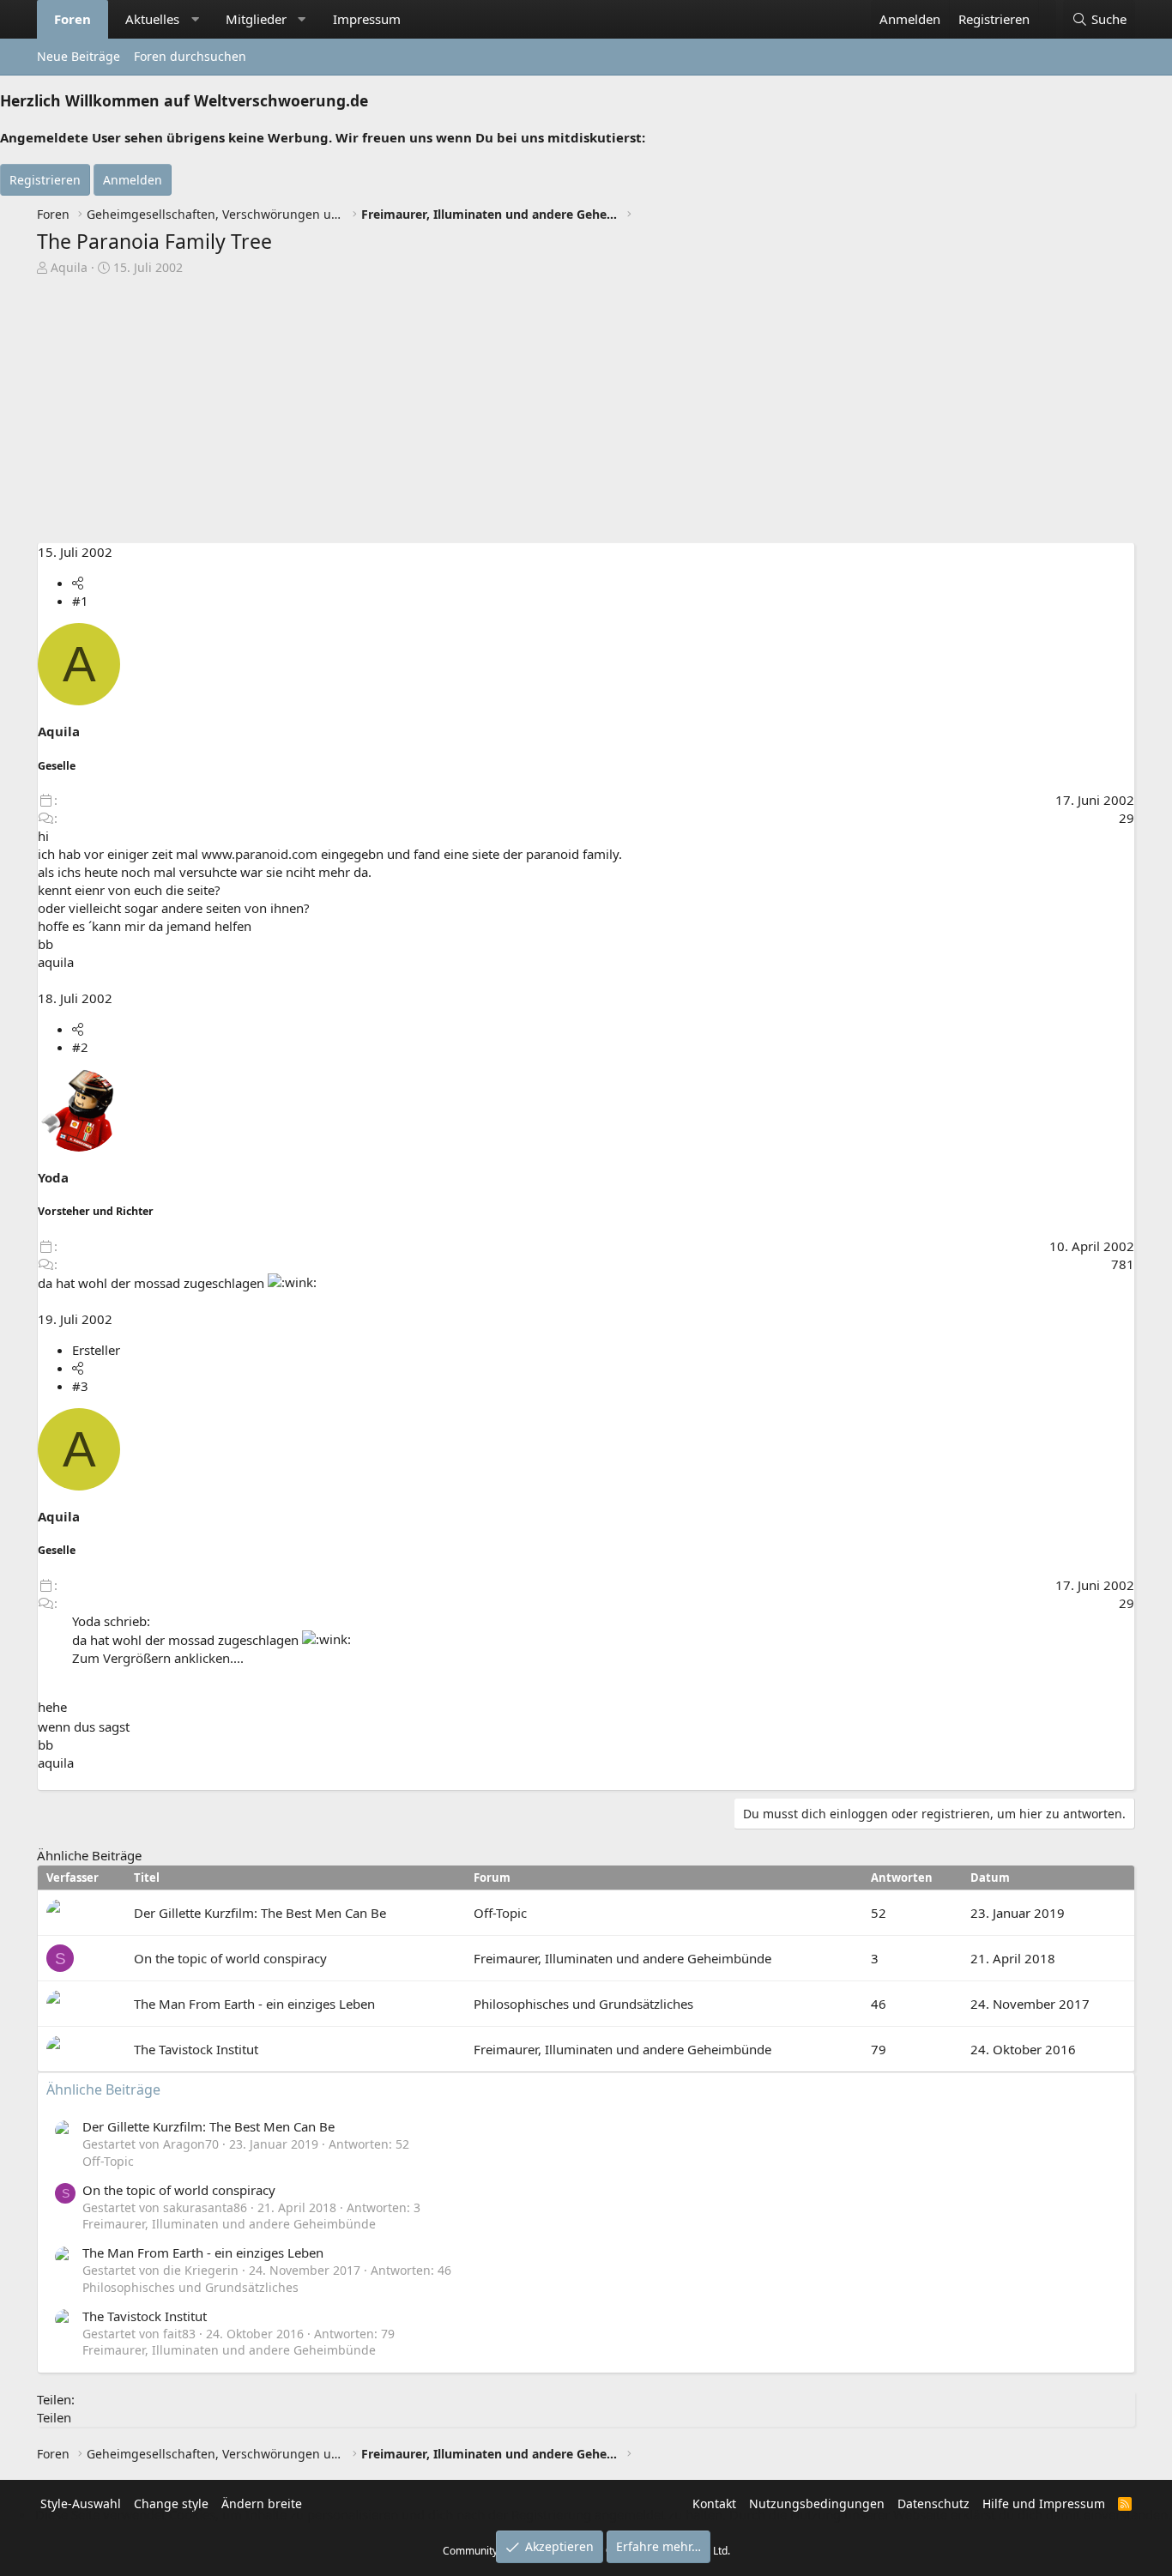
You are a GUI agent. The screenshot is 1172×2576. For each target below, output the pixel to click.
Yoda (53, 1177)
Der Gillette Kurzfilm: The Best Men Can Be (260, 1913)
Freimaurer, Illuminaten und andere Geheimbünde (622, 1958)
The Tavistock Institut (196, 2049)
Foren (72, 19)
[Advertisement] (586, 414)
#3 (80, 1386)
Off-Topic (500, 1913)
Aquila (69, 267)
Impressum (367, 19)
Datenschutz (933, 2503)
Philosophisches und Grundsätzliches (583, 2004)
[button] (195, 19)
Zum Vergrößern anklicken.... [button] (158, 1658)
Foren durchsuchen (190, 56)
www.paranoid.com (260, 854)
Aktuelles (152, 19)
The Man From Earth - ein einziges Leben (254, 2004)
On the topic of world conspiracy (230, 1958)
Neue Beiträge (79, 56)
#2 (80, 1047)
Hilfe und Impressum (1044, 2503)
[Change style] (1047, 10)
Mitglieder (256, 19)
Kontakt (714, 2503)
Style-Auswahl (81, 2503)
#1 (80, 601)
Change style (171, 2503)
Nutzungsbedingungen (817, 2503)
